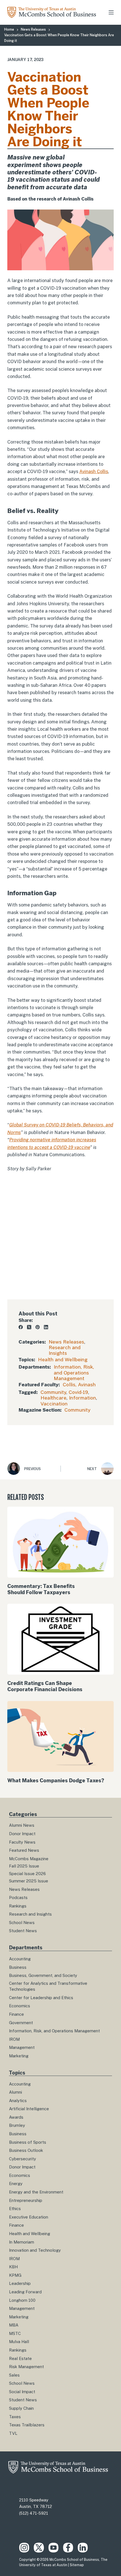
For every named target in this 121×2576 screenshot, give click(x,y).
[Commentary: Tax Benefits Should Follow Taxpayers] (60, 1542)
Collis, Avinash (79, 1385)
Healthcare (53, 1398)
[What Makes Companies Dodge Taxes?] (60, 1736)
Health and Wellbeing (63, 1360)
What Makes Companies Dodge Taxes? (56, 1780)
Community (53, 1392)
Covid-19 (78, 1392)
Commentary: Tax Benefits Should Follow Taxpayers (41, 1589)
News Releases (66, 1342)
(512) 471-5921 (34, 2513)
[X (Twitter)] (29, 1327)
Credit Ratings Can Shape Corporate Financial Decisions (45, 1686)
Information (82, 1398)
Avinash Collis (94, 472)
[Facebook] (21, 1327)
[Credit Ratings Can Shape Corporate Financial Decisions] (60, 1639)
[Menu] (111, 12)
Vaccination (54, 1404)
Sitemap (77, 2565)
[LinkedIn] (46, 1327)
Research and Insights (65, 1350)
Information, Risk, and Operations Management (74, 1373)
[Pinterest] (38, 1327)
